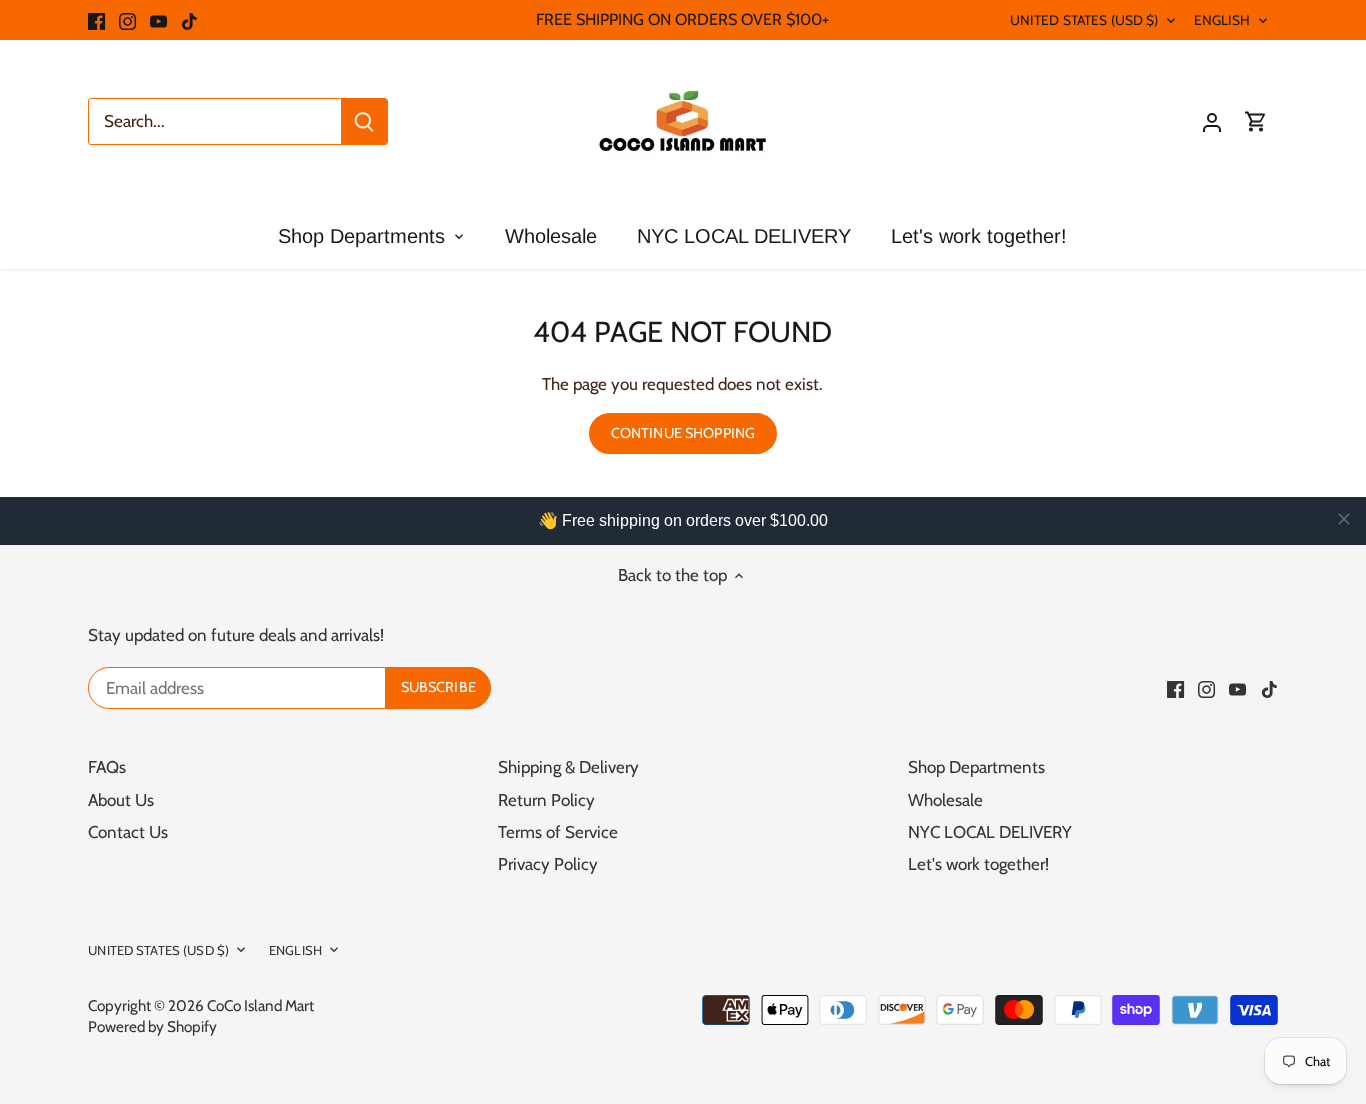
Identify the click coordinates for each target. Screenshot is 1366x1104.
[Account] (1212, 121)
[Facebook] (96, 20)
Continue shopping (683, 433)
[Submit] (364, 121)
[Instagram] (127, 20)
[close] (1344, 519)
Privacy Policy (548, 864)
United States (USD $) (1084, 20)
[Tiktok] (189, 20)
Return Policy (546, 800)
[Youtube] (158, 20)
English (1222, 20)
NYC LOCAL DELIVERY (990, 832)
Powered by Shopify (152, 1026)
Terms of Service (558, 832)
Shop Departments (976, 767)
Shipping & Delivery (568, 767)
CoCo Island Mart (260, 1005)
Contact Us (128, 832)
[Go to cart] (1256, 121)
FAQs (107, 767)
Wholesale (945, 800)
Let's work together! (978, 864)
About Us (121, 800)
